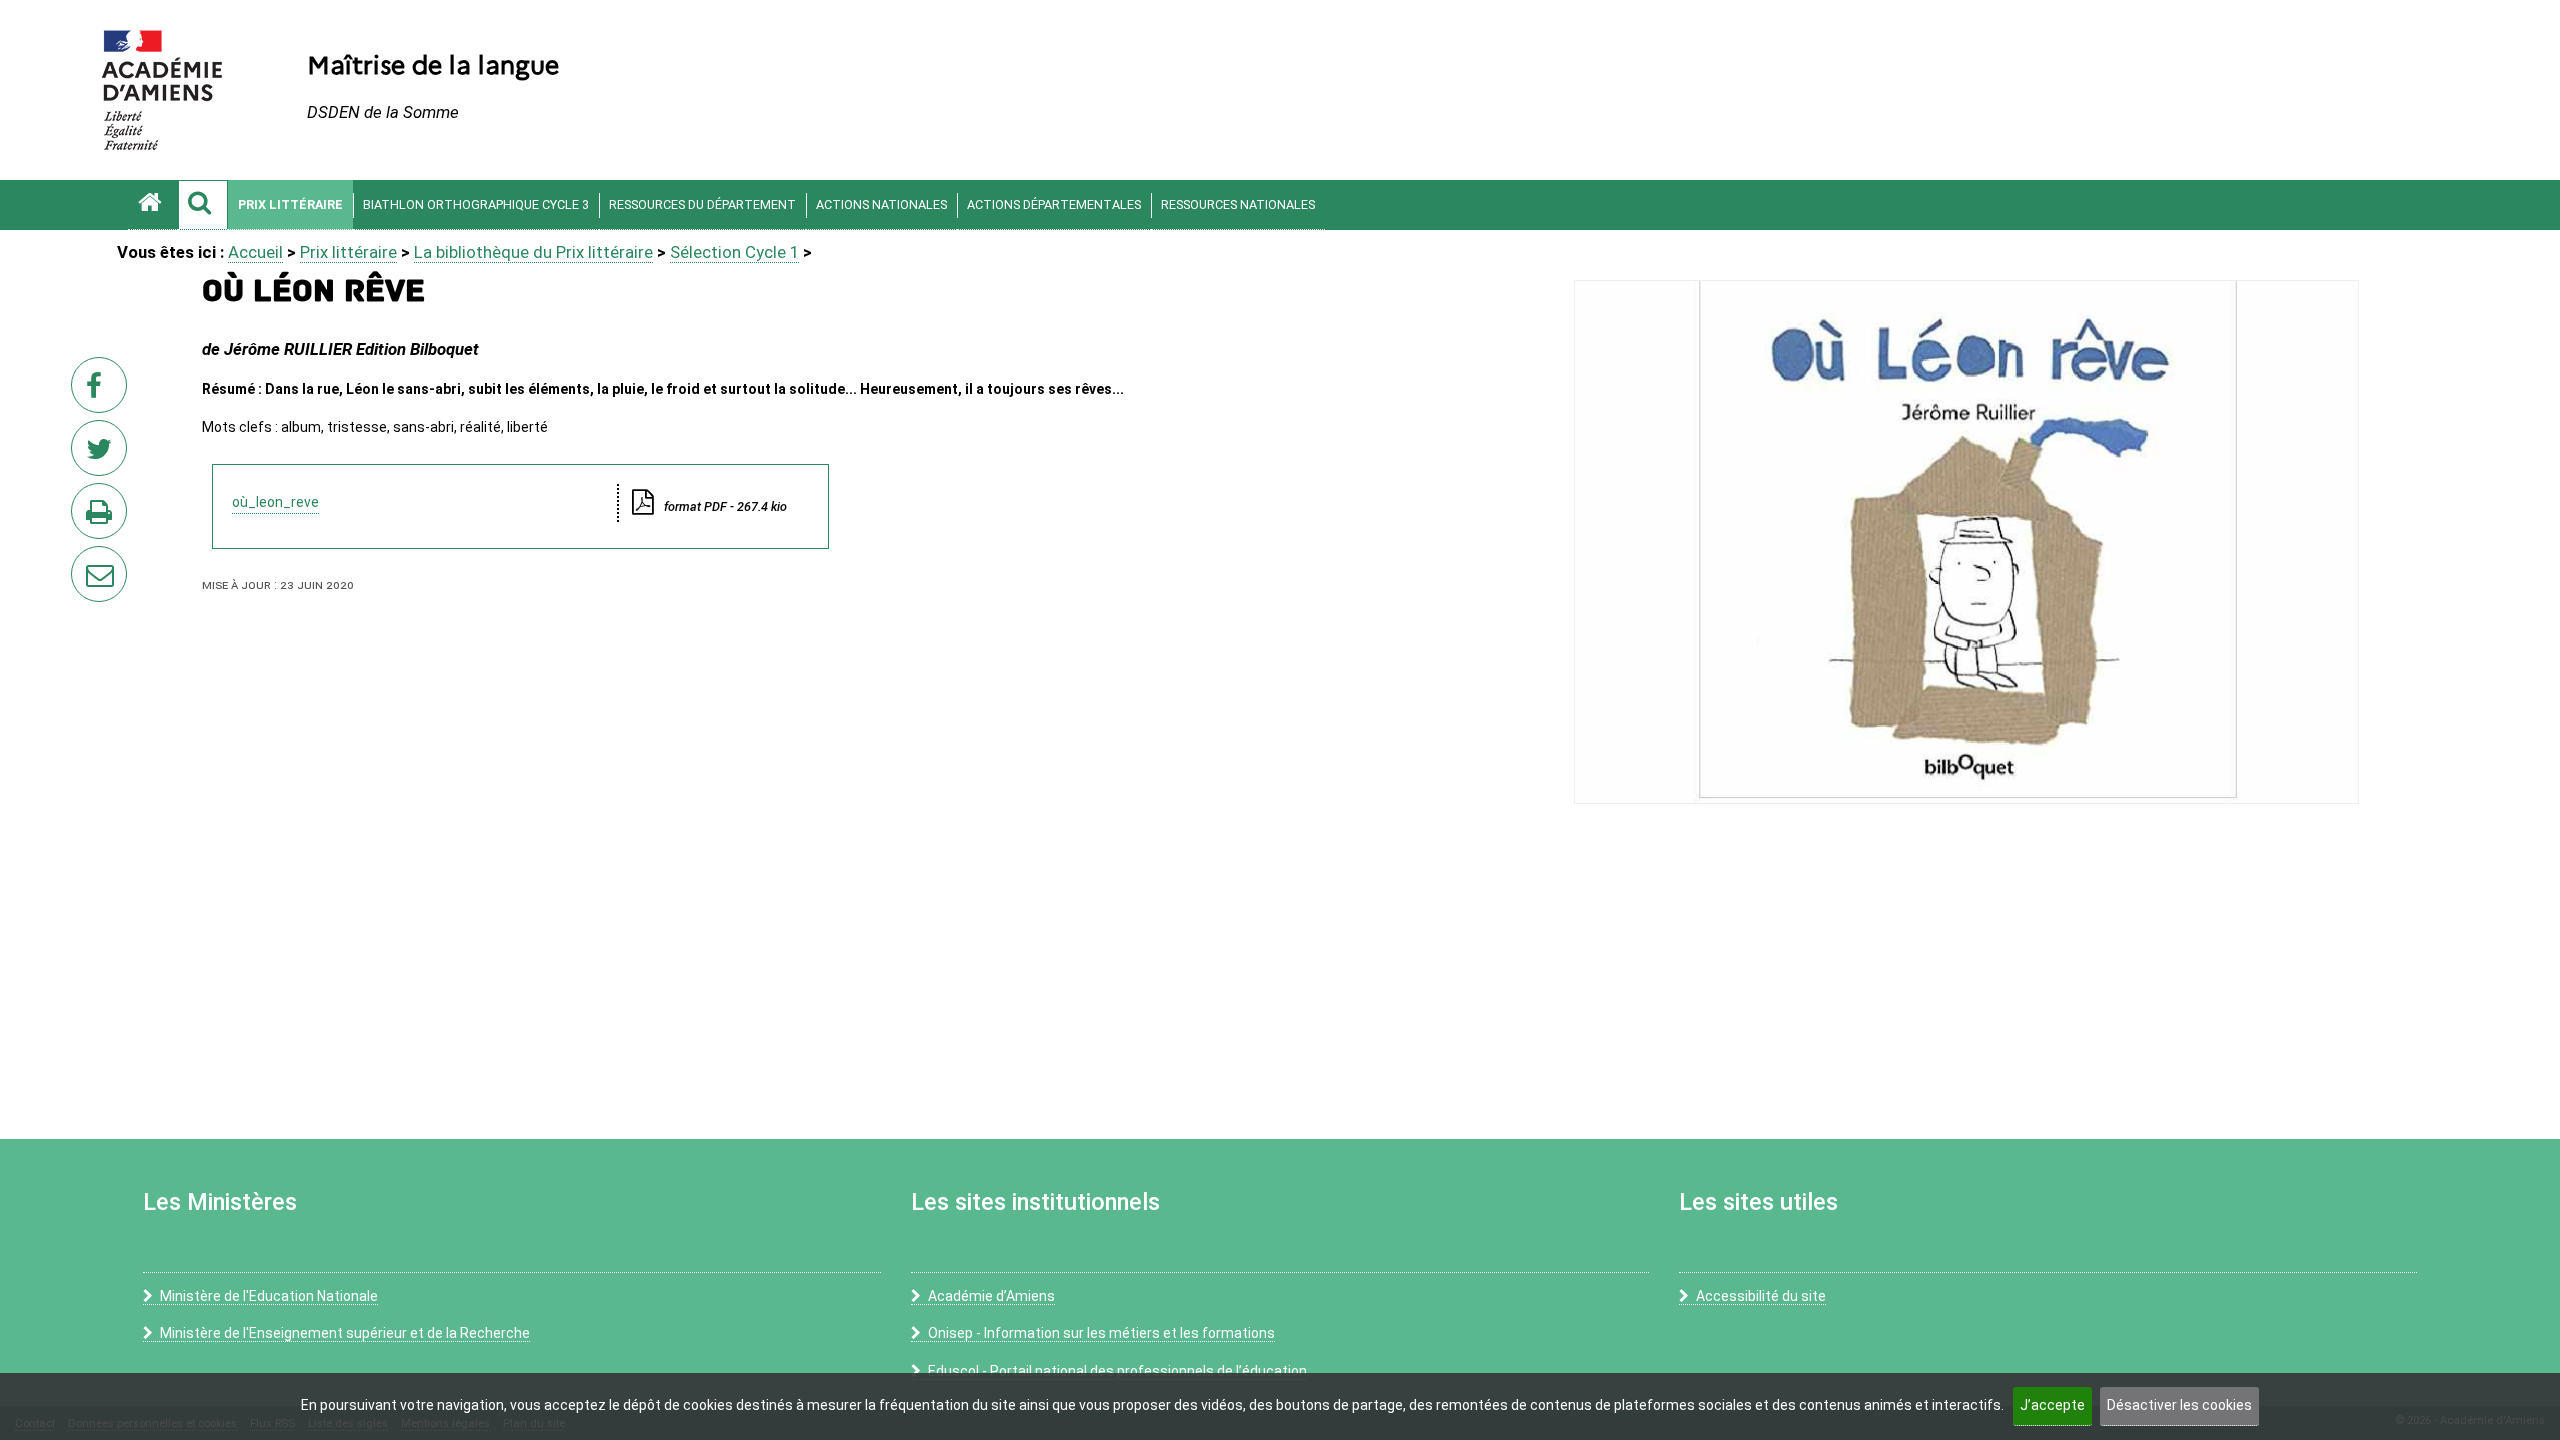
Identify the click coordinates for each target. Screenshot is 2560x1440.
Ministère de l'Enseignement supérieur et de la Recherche (345, 1333)
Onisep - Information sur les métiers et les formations (1101, 1333)
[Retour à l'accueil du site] (153, 205)
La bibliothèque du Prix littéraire (533, 252)
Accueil (255, 252)
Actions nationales (881, 204)
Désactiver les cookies (2179, 1405)
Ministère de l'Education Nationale (269, 1296)
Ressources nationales (1238, 204)
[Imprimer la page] (103, 517)
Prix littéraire (290, 204)
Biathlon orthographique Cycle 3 (476, 204)
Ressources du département (702, 204)
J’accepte (2052, 1405)
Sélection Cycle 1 (734, 252)
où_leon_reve (275, 502)
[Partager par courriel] (86, 561)
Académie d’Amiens (991, 1296)
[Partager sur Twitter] (103, 454)
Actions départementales (1054, 204)
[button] (203, 205)
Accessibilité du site (1761, 1296)
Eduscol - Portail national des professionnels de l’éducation (1117, 1371)
